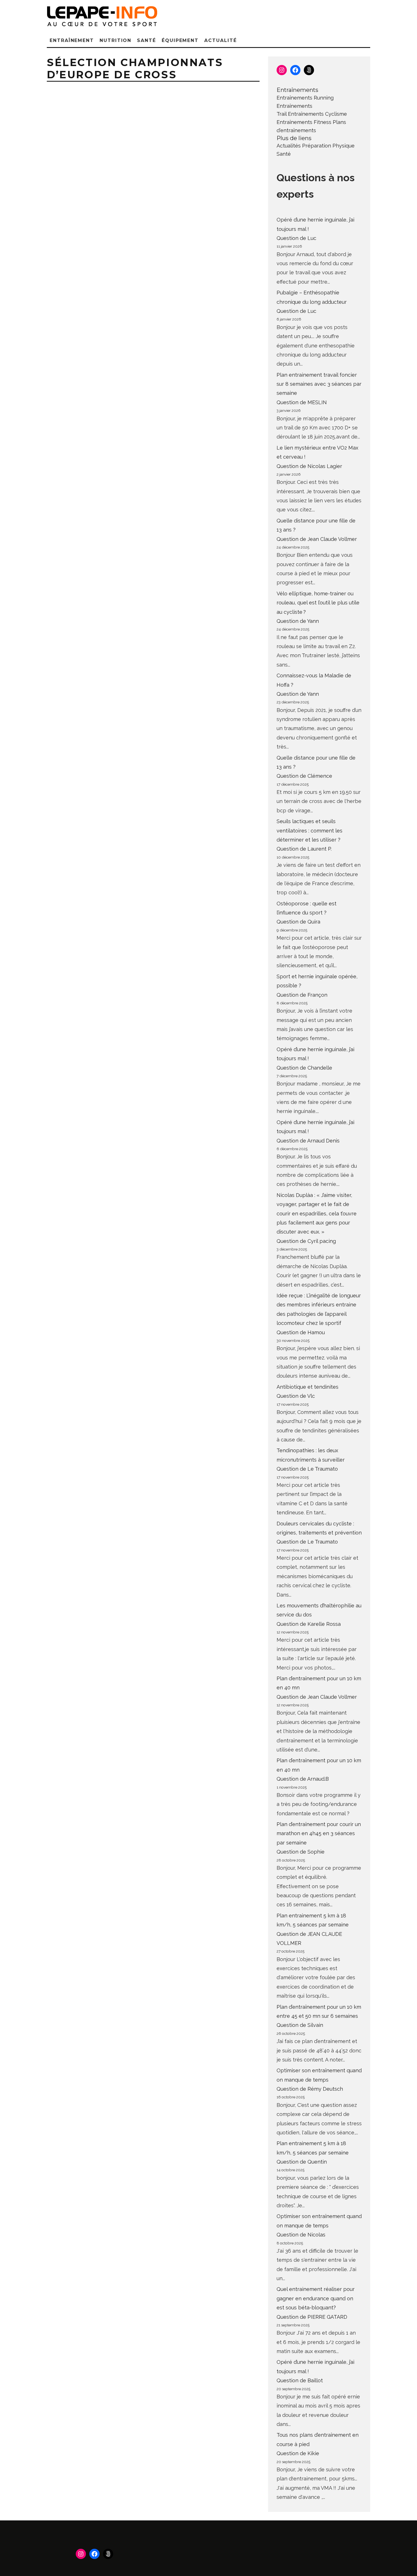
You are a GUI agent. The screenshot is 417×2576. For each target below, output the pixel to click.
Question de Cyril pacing (306, 1241)
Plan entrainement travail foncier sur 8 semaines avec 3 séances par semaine (319, 384)
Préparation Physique (328, 146)
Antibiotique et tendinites (308, 1387)
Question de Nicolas (301, 2235)
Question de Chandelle (304, 1068)
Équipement (180, 40)
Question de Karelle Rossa (309, 1624)
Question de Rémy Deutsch (310, 2089)
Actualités (289, 146)
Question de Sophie (301, 1852)
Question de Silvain (300, 2025)
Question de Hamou (301, 1332)
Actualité (220, 40)
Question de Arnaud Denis (308, 1141)
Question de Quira (298, 922)
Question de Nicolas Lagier (309, 466)
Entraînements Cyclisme (317, 114)
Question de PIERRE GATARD (312, 2317)
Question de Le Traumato (307, 1469)
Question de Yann (298, 621)
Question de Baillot (300, 2380)
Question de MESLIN (302, 402)
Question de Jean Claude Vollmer (317, 539)
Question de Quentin (302, 2162)
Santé (147, 40)
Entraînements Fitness (304, 122)
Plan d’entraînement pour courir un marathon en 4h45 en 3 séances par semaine (319, 1833)
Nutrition (115, 40)
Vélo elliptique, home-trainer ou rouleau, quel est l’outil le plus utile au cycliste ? (318, 603)
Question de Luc (296, 238)
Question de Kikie (298, 2453)
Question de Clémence (304, 776)
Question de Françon (302, 995)
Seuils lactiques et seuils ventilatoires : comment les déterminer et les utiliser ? (309, 830)
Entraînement (72, 40)
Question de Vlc (296, 1396)
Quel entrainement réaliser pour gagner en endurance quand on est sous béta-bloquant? (316, 2298)
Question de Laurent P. (304, 849)
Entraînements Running (305, 98)
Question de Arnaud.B (303, 1779)
